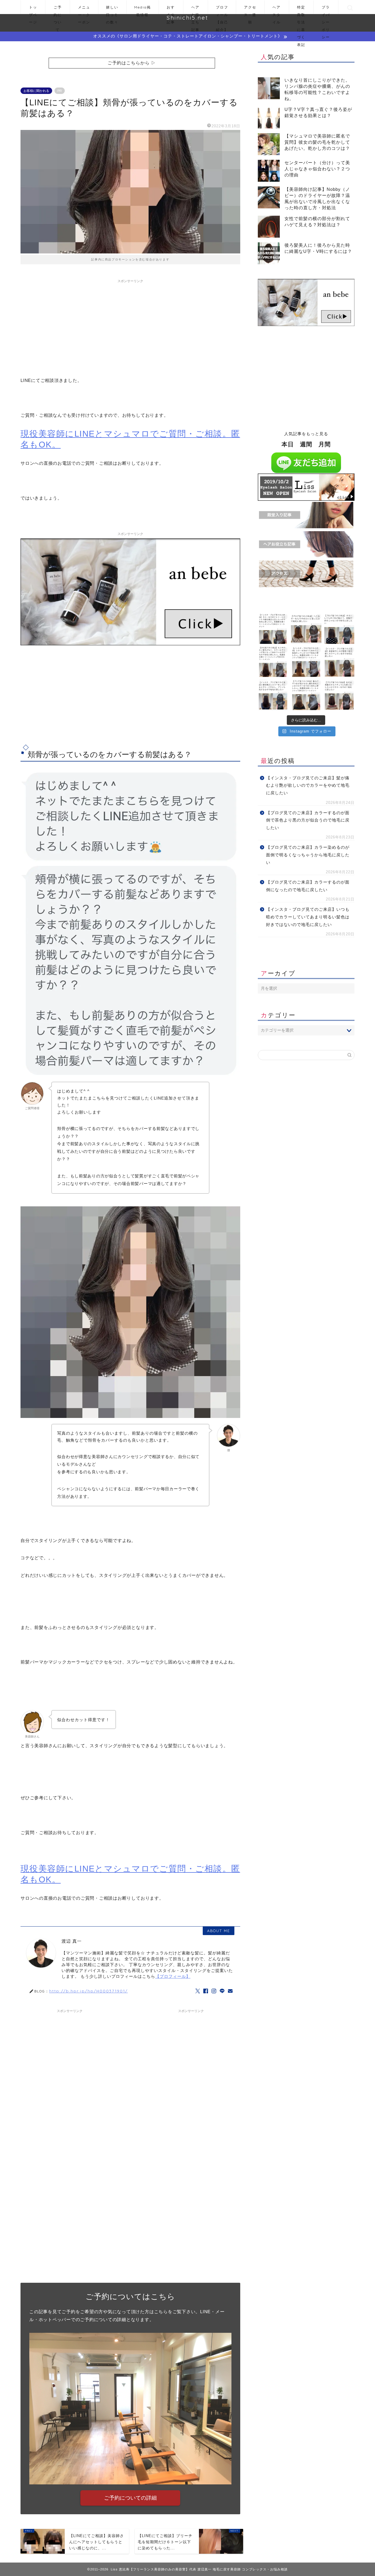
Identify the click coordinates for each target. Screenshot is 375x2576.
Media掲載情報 (143, 10)
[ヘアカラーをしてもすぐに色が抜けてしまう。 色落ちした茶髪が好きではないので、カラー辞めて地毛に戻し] (339, 629)
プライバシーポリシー (326, 10)
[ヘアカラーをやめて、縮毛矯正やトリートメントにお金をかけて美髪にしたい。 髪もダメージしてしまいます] (273, 629)
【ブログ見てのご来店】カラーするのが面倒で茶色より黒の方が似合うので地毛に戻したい (308, 820)
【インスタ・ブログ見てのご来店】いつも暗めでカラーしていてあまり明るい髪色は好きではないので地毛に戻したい (308, 917)
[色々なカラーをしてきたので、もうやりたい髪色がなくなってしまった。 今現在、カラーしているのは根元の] (273, 662)
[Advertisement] (130, 327)
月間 (325, 444)
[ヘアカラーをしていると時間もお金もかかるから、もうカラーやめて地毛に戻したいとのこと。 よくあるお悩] (306, 629)
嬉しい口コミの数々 (112, 10)
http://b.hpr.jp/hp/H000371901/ (88, 1991)
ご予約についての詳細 (130, 2498)
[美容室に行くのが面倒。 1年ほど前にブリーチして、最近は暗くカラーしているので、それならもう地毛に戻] (339, 662)
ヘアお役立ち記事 (195, 10)
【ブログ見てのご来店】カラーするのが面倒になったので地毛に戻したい (308, 886)
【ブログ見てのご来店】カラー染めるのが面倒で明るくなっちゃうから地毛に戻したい (308, 855)
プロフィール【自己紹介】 (222, 10)
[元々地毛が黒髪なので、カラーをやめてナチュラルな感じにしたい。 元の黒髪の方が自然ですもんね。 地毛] (339, 695)
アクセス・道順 (250, 10)
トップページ (33, 10)
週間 (306, 444)
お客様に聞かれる (36, 91)
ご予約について (58, 10)
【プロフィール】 (173, 1976)
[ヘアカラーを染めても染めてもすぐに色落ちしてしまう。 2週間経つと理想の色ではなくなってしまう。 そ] (306, 662)
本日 (288, 444)
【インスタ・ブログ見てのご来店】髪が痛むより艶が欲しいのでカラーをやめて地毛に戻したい (308, 786)
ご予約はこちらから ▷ (132, 63)
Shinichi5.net (187, 18)
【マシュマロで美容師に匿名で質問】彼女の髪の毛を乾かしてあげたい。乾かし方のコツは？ (317, 142)
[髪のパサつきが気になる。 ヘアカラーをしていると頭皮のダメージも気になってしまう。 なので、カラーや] (306, 695)
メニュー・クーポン (84, 10)
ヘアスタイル (277, 10)
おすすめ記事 (171, 10)
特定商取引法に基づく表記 (301, 10)
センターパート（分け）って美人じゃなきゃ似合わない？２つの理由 (317, 169)
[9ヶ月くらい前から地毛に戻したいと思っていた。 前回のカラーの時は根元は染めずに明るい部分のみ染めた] (273, 695)
